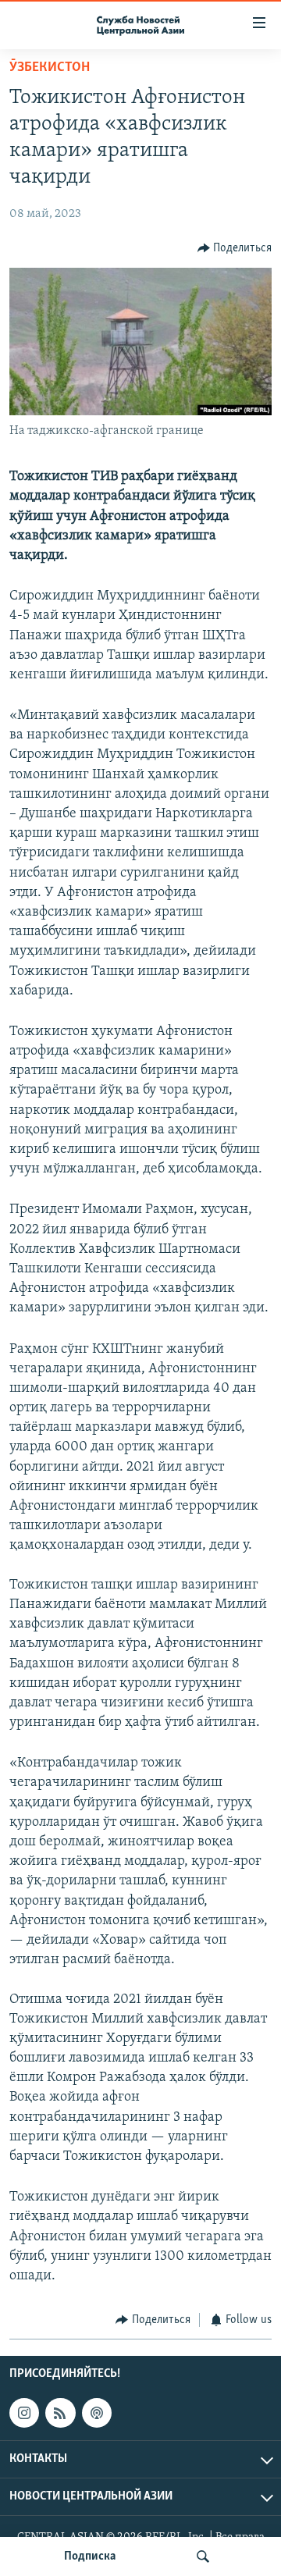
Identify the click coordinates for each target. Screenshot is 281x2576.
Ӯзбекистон (50, 68)
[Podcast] (97, 2413)
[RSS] (60, 2413)
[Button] (235, 248)
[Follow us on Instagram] (24, 2413)
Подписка (90, 2556)
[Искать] (203, 2556)
